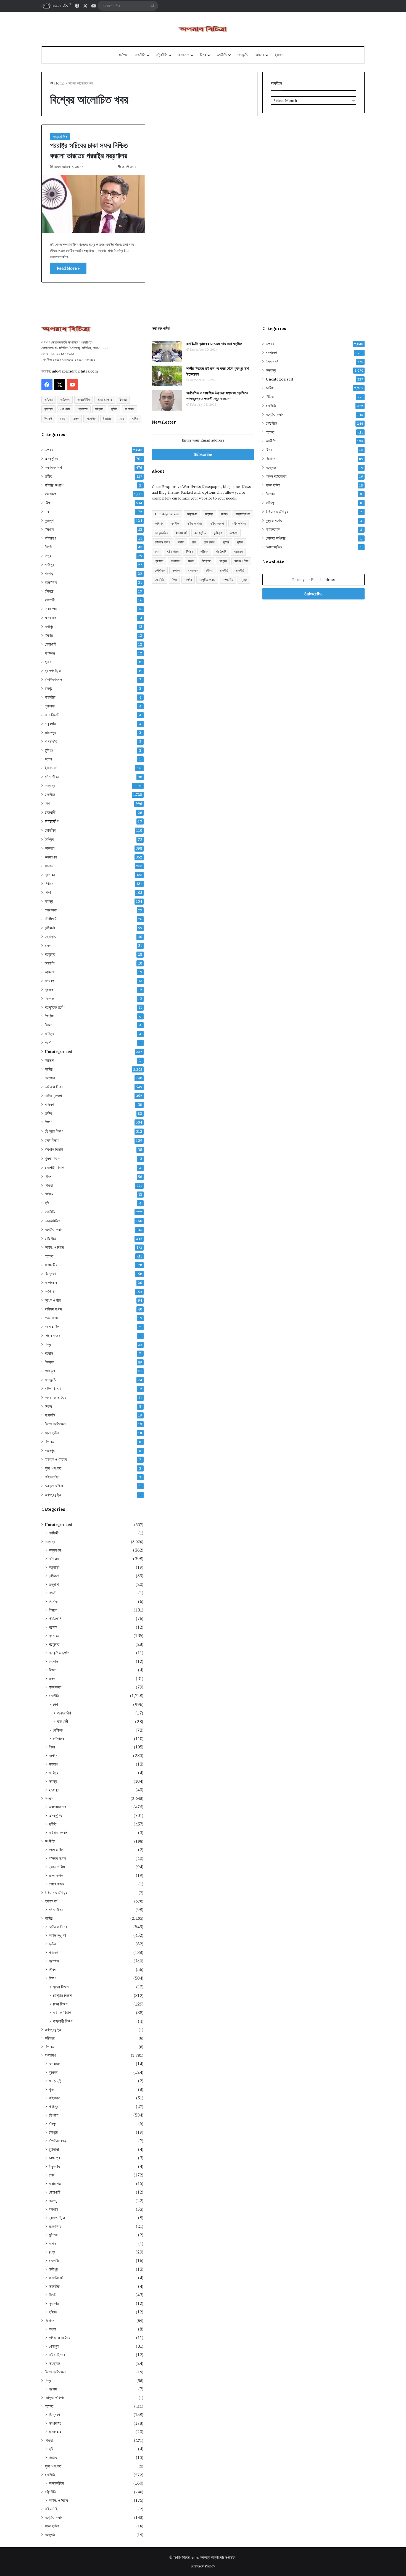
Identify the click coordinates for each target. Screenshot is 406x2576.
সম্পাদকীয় (51, 1265)
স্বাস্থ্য (49, 901)
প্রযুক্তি (50, 954)
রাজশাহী (50, 600)
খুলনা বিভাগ (52, 1158)
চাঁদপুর (49, 688)
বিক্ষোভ (49, 998)
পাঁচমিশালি (51, 919)
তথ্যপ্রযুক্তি (53, 1495)
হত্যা (122, 418)
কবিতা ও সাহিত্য (55, 1397)
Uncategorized (58, 1051)
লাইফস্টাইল (52, 1477)
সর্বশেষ (123, 55)
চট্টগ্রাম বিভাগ (54, 1131)
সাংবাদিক (91, 418)
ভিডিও (49, 1194)
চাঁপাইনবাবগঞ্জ (53, 680)
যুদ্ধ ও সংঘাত (53, 1468)
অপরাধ (260, 55)
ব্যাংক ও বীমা (53, 1300)
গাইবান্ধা (50, 538)
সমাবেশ (49, 981)
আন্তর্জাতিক (60, 137)
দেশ (47, 803)
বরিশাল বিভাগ (54, 1149)
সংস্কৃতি (243, 55)
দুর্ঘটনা (49, 1113)
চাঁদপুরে (49, 591)
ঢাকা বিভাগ (52, 1140)
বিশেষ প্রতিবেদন (55, 1424)
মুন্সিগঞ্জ (49, 750)
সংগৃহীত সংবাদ (54, 1230)
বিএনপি (48, 418)
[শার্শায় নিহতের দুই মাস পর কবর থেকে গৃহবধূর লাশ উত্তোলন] (167, 376)
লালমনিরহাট (52, 715)
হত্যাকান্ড (51, 937)
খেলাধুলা (50, 1371)
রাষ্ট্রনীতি (162, 55)
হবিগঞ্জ (49, 635)
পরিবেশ (49, 1105)
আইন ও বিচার (54, 1087)
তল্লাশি (50, 963)
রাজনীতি (140, 55)
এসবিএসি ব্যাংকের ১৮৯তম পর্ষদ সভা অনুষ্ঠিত (214, 344)
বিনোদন (49, 1362)
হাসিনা (135, 418)
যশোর (48, 759)
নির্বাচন (49, 884)
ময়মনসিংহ (51, 582)
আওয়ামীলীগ (84, 400)
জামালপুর (50, 733)
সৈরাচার (107, 418)
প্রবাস (49, 1353)
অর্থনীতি (222, 55)
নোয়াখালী (51, 644)
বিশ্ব (203, 55)
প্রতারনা (50, 875)
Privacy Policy (203, 2566)
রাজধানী (50, 813)
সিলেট (48, 547)
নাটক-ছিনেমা (53, 1389)
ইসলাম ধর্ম (51, 768)
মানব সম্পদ (52, 1318)
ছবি (47, 1203)
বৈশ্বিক (50, 839)
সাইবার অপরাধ (54, 485)
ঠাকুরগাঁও (50, 724)
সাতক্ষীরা (50, 697)
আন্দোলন (50, 972)
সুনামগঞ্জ (50, 653)
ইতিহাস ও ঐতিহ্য (56, 1459)
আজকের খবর (105, 400)
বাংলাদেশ (184, 55)
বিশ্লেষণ (50, 1274)
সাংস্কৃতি (50, 1380)
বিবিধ (48, 1177)
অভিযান (48, 400)
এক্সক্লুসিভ (52, 459)
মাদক (76, 418)
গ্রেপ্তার (65, 409)
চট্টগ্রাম (99, 409)
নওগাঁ (48, 1043)
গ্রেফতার (83, 409)
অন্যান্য (50, 786)
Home (59, 83)
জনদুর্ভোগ (52, 821)
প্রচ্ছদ (49, 990)
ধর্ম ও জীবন (52, 777)
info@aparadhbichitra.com (75, 371)
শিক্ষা (48, 892)
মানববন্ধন (51, 910)
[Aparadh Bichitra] (203, 29)
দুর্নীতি (114, 409)
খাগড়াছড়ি (51, 741)
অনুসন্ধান (51, 857)
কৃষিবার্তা (50, 928)
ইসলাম (279, 55)
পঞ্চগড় (49, 574)
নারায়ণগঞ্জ (51, 609)
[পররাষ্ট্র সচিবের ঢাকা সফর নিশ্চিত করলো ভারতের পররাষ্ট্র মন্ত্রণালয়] (93, 204)
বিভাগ (48, 1122)
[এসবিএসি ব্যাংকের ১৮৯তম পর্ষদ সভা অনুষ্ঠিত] (167, 351)
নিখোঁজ (49, 1016)
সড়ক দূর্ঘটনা (52, 1433)
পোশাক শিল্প (52, 1327)
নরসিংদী (50, 1060)
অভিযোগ (65, 400)
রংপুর (48, 556)
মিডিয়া (49, 1185)
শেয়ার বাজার (52, 1336)
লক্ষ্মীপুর (49, 627)
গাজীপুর (49, 565)
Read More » (68, 268)
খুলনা (48, 662)
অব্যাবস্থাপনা (53, 467)
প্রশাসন (50, 1078)
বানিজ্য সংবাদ (53, 1309)
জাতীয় (49, 1069)
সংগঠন (49, 866)
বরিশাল (49, 529)
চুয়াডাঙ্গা (50, 706)
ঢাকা (48, 512)
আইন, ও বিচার (54, 1247)
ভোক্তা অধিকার (55, 1486)
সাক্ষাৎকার (51, 1283)
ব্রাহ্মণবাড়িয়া (53, 671)
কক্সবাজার (51, 618)
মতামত (49, 1256)
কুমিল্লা (48, 409)
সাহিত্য (49, 1034)
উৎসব (48, 1406)
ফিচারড (49, 1442)
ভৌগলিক (51, 830)
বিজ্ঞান (48, 1025)
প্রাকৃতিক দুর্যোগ (55, 1007)
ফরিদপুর (50, 1451)
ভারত (63, 418)
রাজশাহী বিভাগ (54, 1168)
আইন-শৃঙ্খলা (53, 1096)
